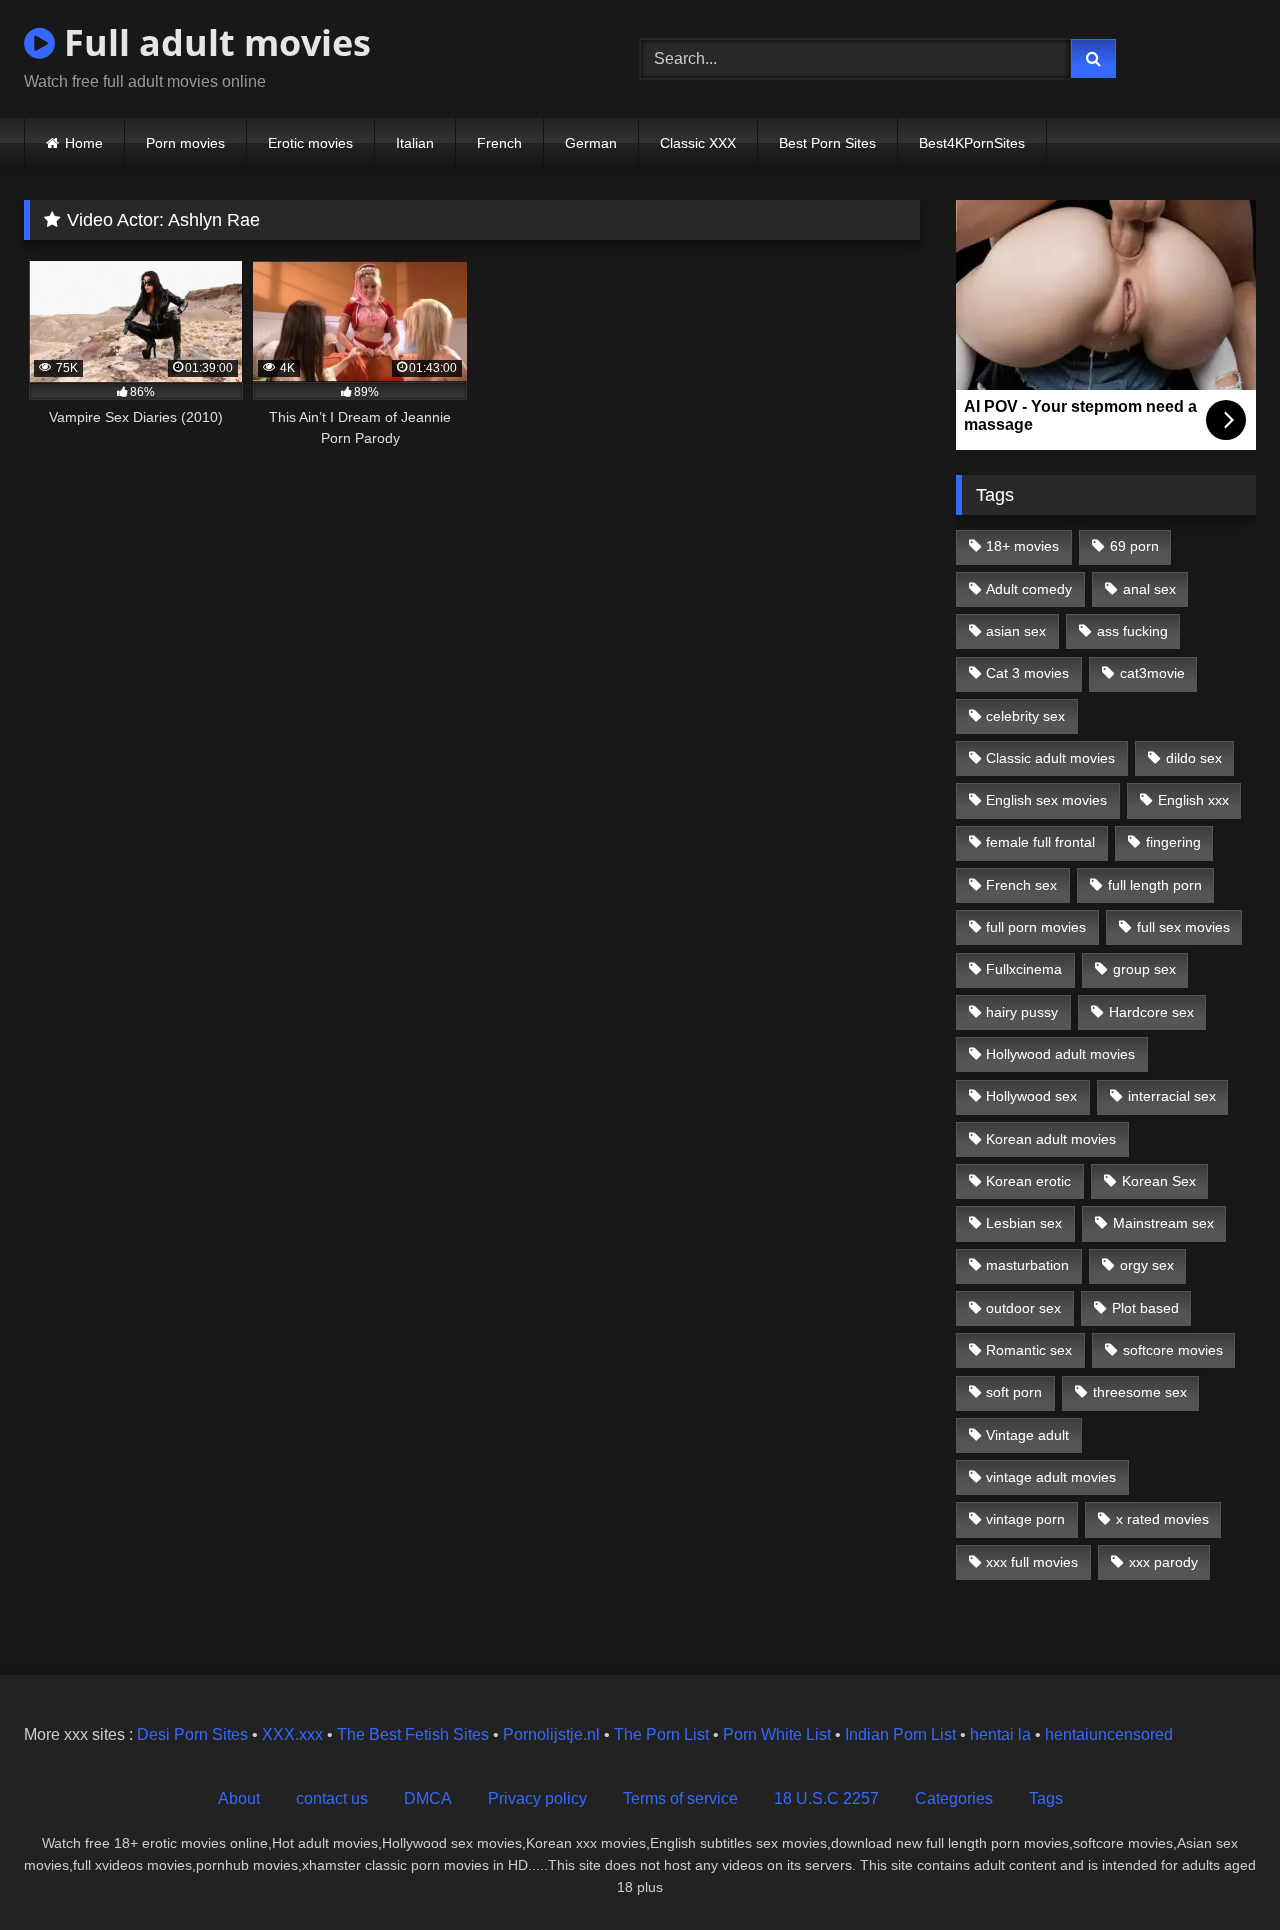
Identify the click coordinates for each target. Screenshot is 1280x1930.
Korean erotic (1028, 1181)
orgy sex (1147, 1265)
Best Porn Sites (827, 143)
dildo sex (1194, 758)
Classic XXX (698, 143)
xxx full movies (1032, 1562)
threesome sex (1140, 1392)
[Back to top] (1218, 1870)
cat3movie (1152, 673)
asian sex (1016, 631)
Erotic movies (310, 143)
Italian (415, 143)
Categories (954, 1798)
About (239, 1798)
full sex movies (1183, 927)
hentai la (1000, 1734)
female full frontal (1040, 842)
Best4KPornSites (972, 143)
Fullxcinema (1024, 969)
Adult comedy (1029, 589)
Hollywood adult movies (1060, 1054)
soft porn (1014, 1392)
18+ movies (1022, 546)
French (499, 143)
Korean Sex (1159, 1181)
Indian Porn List (900, 1734)
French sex (1021, 885)
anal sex (1149, 589)
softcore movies (1173, 1350)
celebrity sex (1025, 716)
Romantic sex (1029, 1350)
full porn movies (1036, 927)
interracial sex (1172, 1096)
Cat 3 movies (1027, 673)
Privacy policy (537, 1798)
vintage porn (1025, 1519)
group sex (1144, 969)
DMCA (428, 1798)
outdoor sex (1023, 1308)
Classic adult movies (1050, 758)
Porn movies (185, 143)
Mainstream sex (1163, 1223)
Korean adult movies (1051, 1139)
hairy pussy (1022, 1012)
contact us (332, 1798)
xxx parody (1163, 1562)
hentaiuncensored (1109, 1734)
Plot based (1145, 1308)
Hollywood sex (1031, 1096)
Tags (1046, 1798)
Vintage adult (1027, 1435)
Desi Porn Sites (192, 1734)
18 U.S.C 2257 (826, 1798)
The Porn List (661, 1734)
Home (84, 143)
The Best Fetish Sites (413, 1734)
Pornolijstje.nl (551, 1734)
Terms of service (680, 1798)
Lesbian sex (1024, 1223)
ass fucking (1132, 631)
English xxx (1193, 800)
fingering (1173, 842)
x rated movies (1162, 1519)
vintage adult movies (1051, 1477)
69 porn (1134, 546)
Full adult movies (213, 42)
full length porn (1155, 885)
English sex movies (1046, 800)
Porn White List (777, 1734)
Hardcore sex (1151, 1012)
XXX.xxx (292, 1734)
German (591, 143)
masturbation (1027, 1265)
